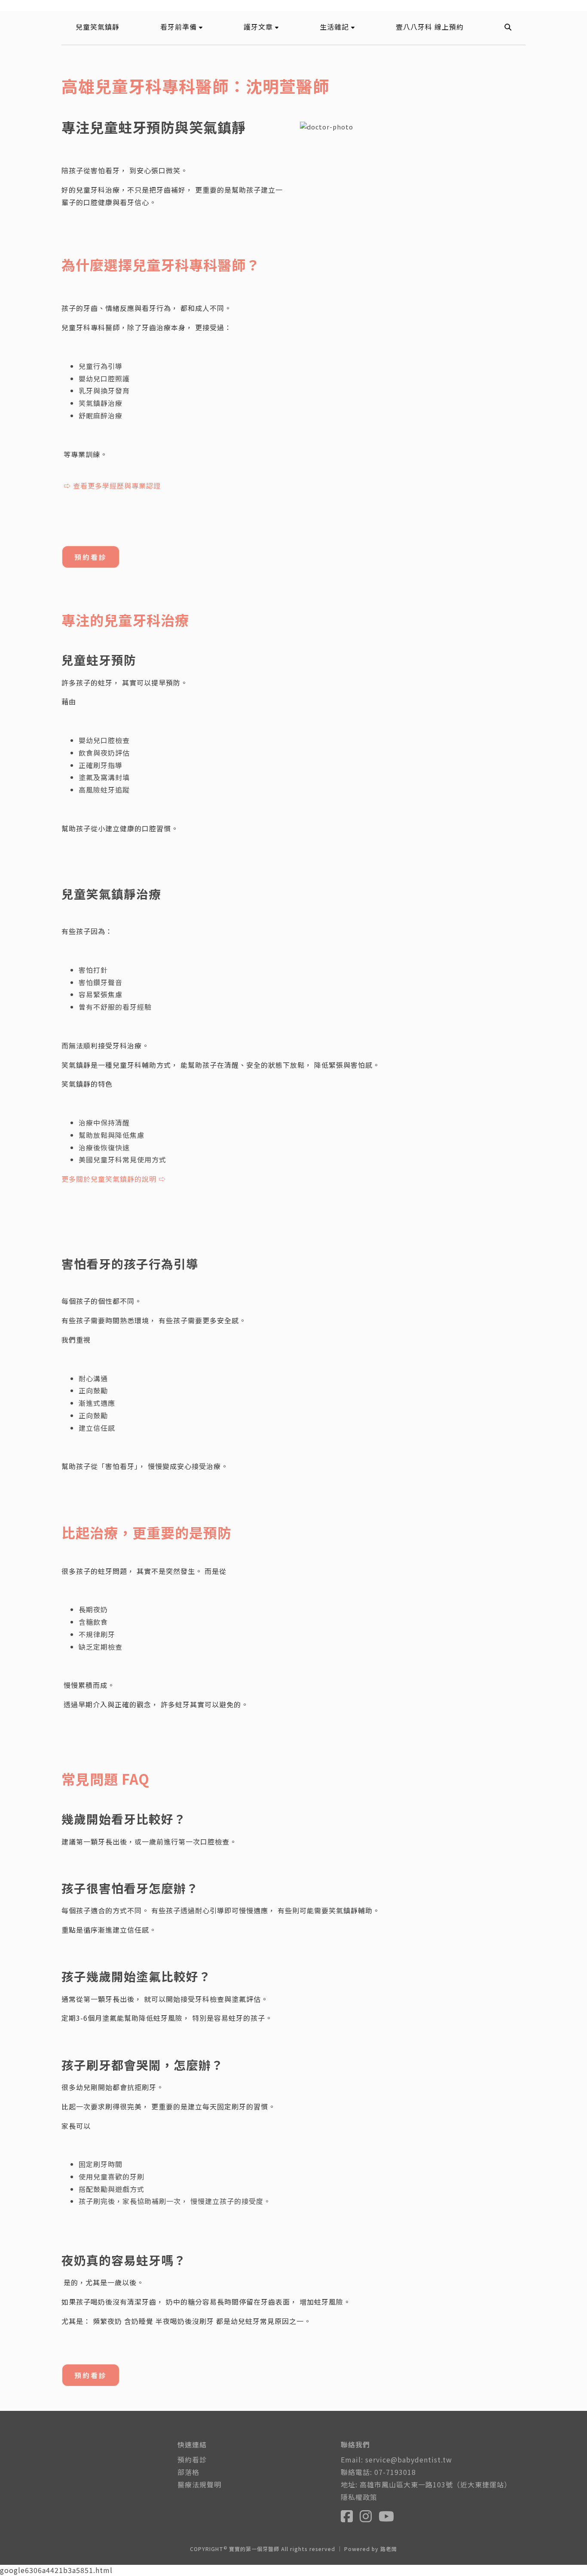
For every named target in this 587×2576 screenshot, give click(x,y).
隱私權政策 (359, 2497)
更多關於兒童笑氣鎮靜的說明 (109, 1179)
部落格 (188, 2472)
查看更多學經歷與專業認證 (117, 486)
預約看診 (91, 557)
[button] (182, 27)
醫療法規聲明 (199, 2484)
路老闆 (389, 2549)
